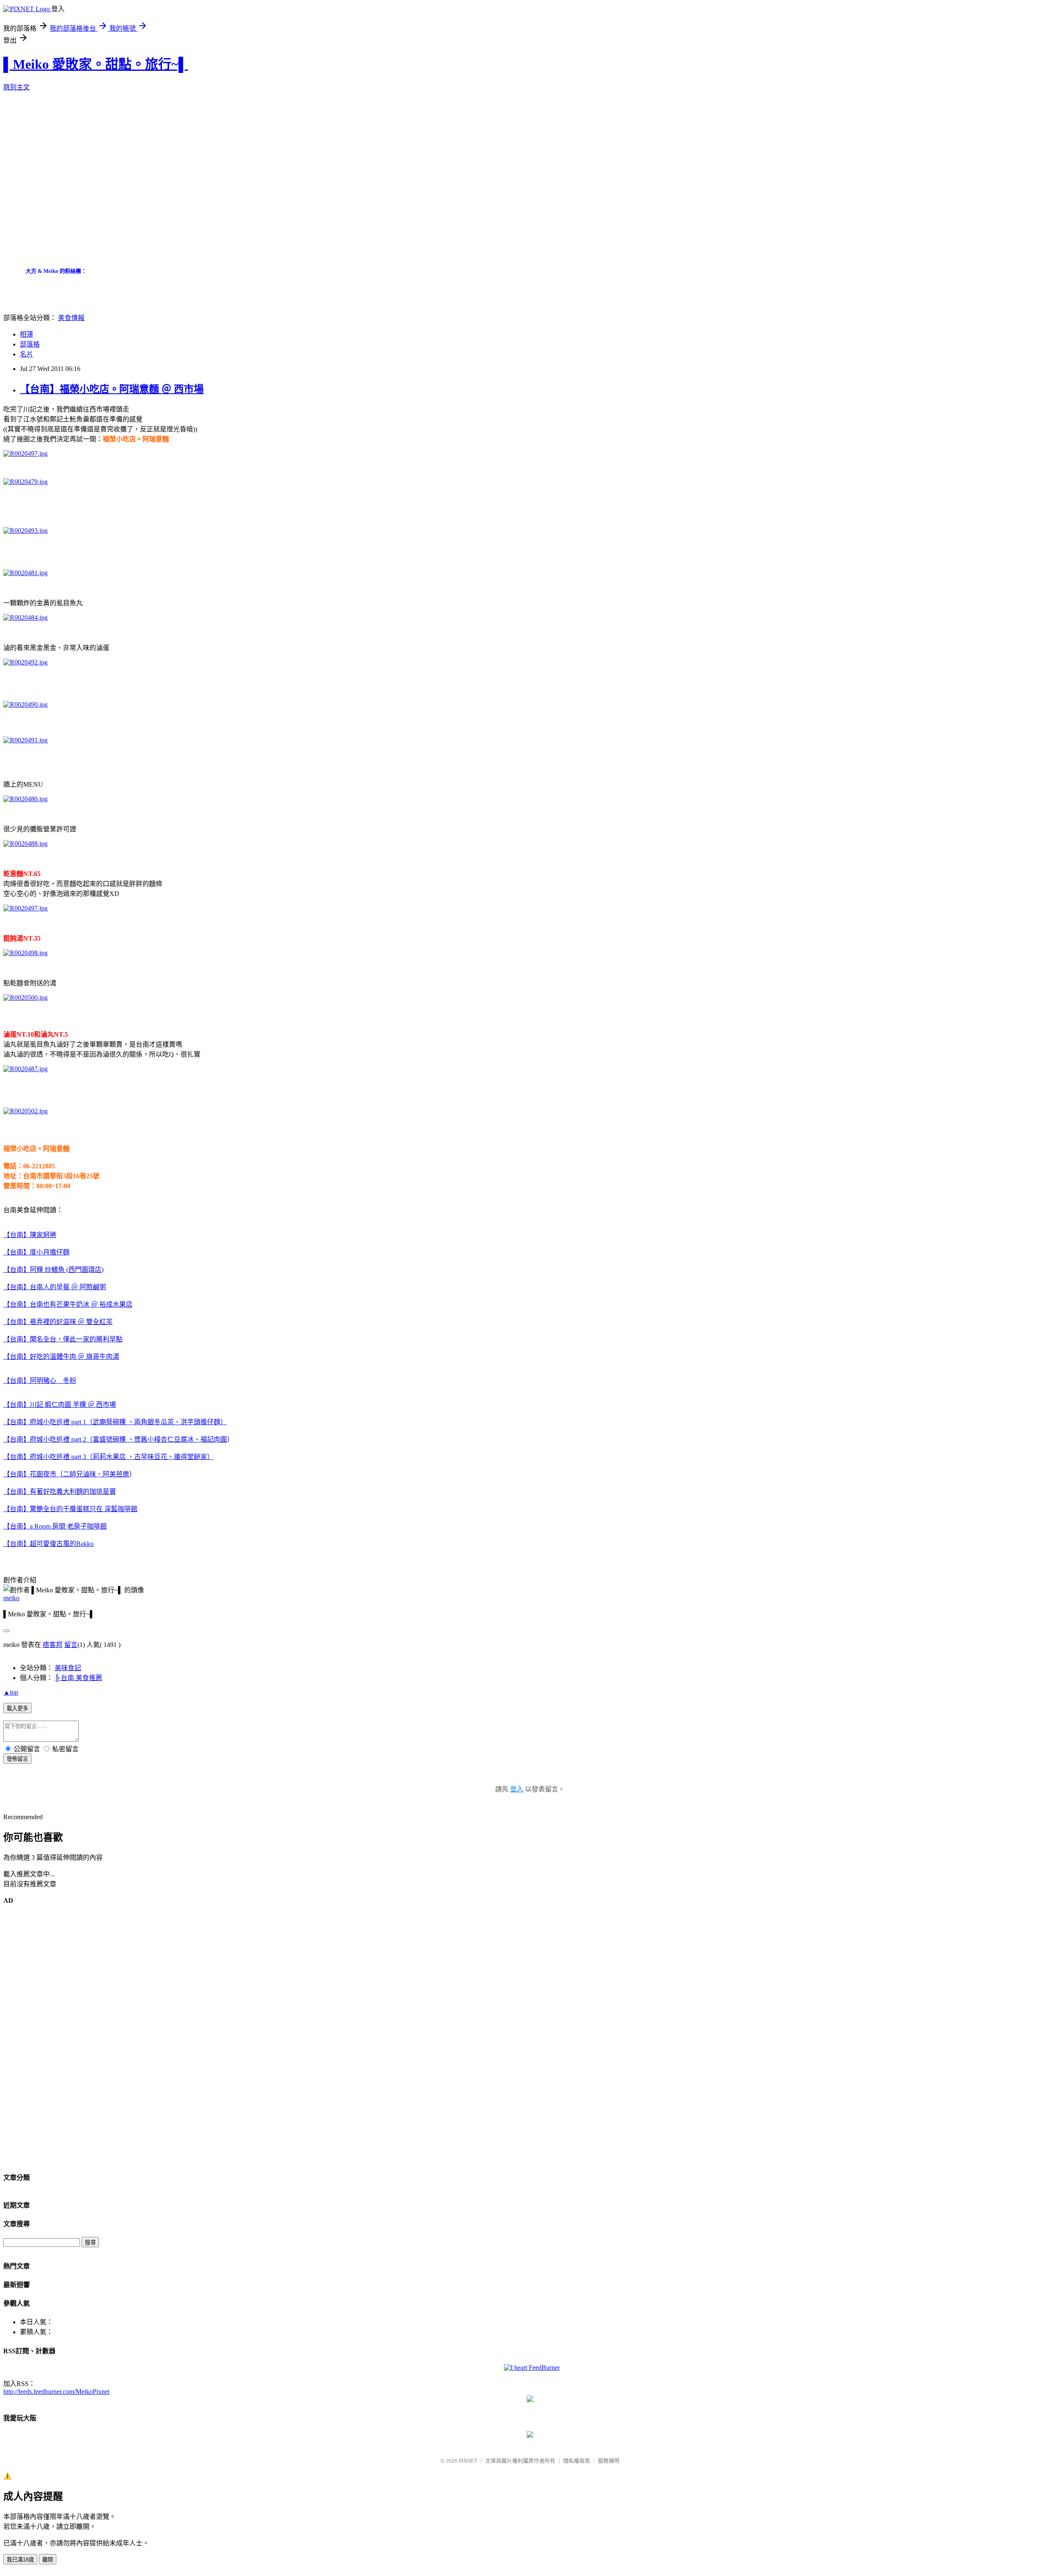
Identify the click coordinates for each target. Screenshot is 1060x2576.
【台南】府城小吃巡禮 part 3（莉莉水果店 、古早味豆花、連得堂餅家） (108, 1457)
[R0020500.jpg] (25, 998)
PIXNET (468, 2461)
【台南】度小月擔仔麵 (36, 1252)
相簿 (26, 334)
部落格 (30, 344)
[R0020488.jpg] (25, 844)
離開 (48, 2560)
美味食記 (68, 1668)
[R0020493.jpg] (25, 531)
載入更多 (17, 1708)
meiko (11, 1598)
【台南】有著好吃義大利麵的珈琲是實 (60, 1491)
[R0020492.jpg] (25, 662)
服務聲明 (609, 2461)
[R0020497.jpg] (25, 454)
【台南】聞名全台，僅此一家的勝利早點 (63, 1339)
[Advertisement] (154, 183)
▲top (11, 1692)
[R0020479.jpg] (25, 482)
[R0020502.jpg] (25, 1111)
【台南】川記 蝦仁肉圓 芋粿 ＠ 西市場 (60, 1405)
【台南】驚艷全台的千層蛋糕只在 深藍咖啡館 (70, 1509)
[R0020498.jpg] (25, 953)
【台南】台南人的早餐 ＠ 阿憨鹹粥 (55, 1287)
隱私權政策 (577, 2461)
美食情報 (71, 318)
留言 (71, 1645)
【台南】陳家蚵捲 (30, 1235)
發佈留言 (17, 1759)
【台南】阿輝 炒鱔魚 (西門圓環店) (53, 1270)
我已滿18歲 (20, 2560)
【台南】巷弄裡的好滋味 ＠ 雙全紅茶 (58, 1322)
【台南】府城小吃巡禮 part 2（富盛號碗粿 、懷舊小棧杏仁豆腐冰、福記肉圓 (115, 1439)
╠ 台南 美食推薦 (78, 1678)
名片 (26, 354)
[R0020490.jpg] (25, 704)
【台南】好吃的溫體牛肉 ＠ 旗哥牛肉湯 (61, 1357)
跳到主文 (17, 87)
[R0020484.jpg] (25, 618)
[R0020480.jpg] (25, 799)
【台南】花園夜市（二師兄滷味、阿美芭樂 (66, 1474)
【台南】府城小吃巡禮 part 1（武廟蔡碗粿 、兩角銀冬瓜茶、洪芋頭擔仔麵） (115, 1422)
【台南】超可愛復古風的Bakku (48, 1544)
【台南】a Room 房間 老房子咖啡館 (55, 1526)
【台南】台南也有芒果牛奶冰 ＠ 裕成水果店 (68, 1304)
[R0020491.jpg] (25, 740)
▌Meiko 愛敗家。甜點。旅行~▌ (96, 64)
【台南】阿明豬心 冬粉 (40, 1381)
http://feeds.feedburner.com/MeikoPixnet (56, 2392)
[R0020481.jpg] (25, 573)
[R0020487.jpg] (25, 1069)
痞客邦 (53, 1645)
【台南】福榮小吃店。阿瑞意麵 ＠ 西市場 (112, 389)
